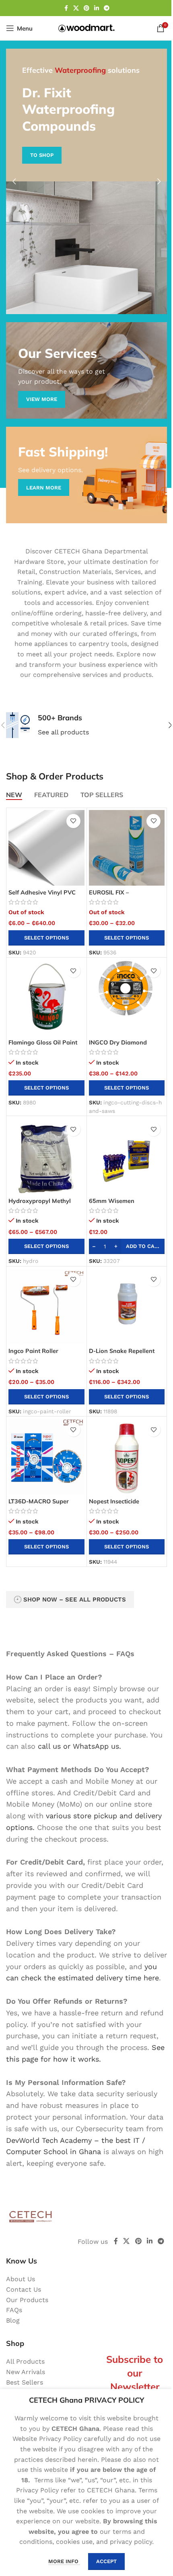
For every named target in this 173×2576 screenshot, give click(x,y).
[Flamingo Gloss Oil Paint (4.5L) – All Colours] (46, 998)
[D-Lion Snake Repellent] (127, 1307)
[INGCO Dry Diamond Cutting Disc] (127, 998)
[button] (14, 181)
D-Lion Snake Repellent (122, 1351)
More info (64, 2561)
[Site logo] (86, 28)
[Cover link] (86, 370)
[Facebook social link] (66, 8)
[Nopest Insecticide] (127, 1457)
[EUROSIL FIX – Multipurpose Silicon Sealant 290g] (127, 848)
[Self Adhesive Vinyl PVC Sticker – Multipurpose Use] (46, 848)
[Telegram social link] (107, 8)
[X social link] (76, 8)
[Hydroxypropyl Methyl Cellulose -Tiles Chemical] (46, 1156)
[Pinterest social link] (86, 8)
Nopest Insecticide (114, 1501)
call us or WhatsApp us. (79, 1746)
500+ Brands (60, 718)
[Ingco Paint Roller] (46, 1307)
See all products (63, 732)
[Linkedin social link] (97, 8)
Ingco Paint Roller (33, 1351)
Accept (106, 2561)
